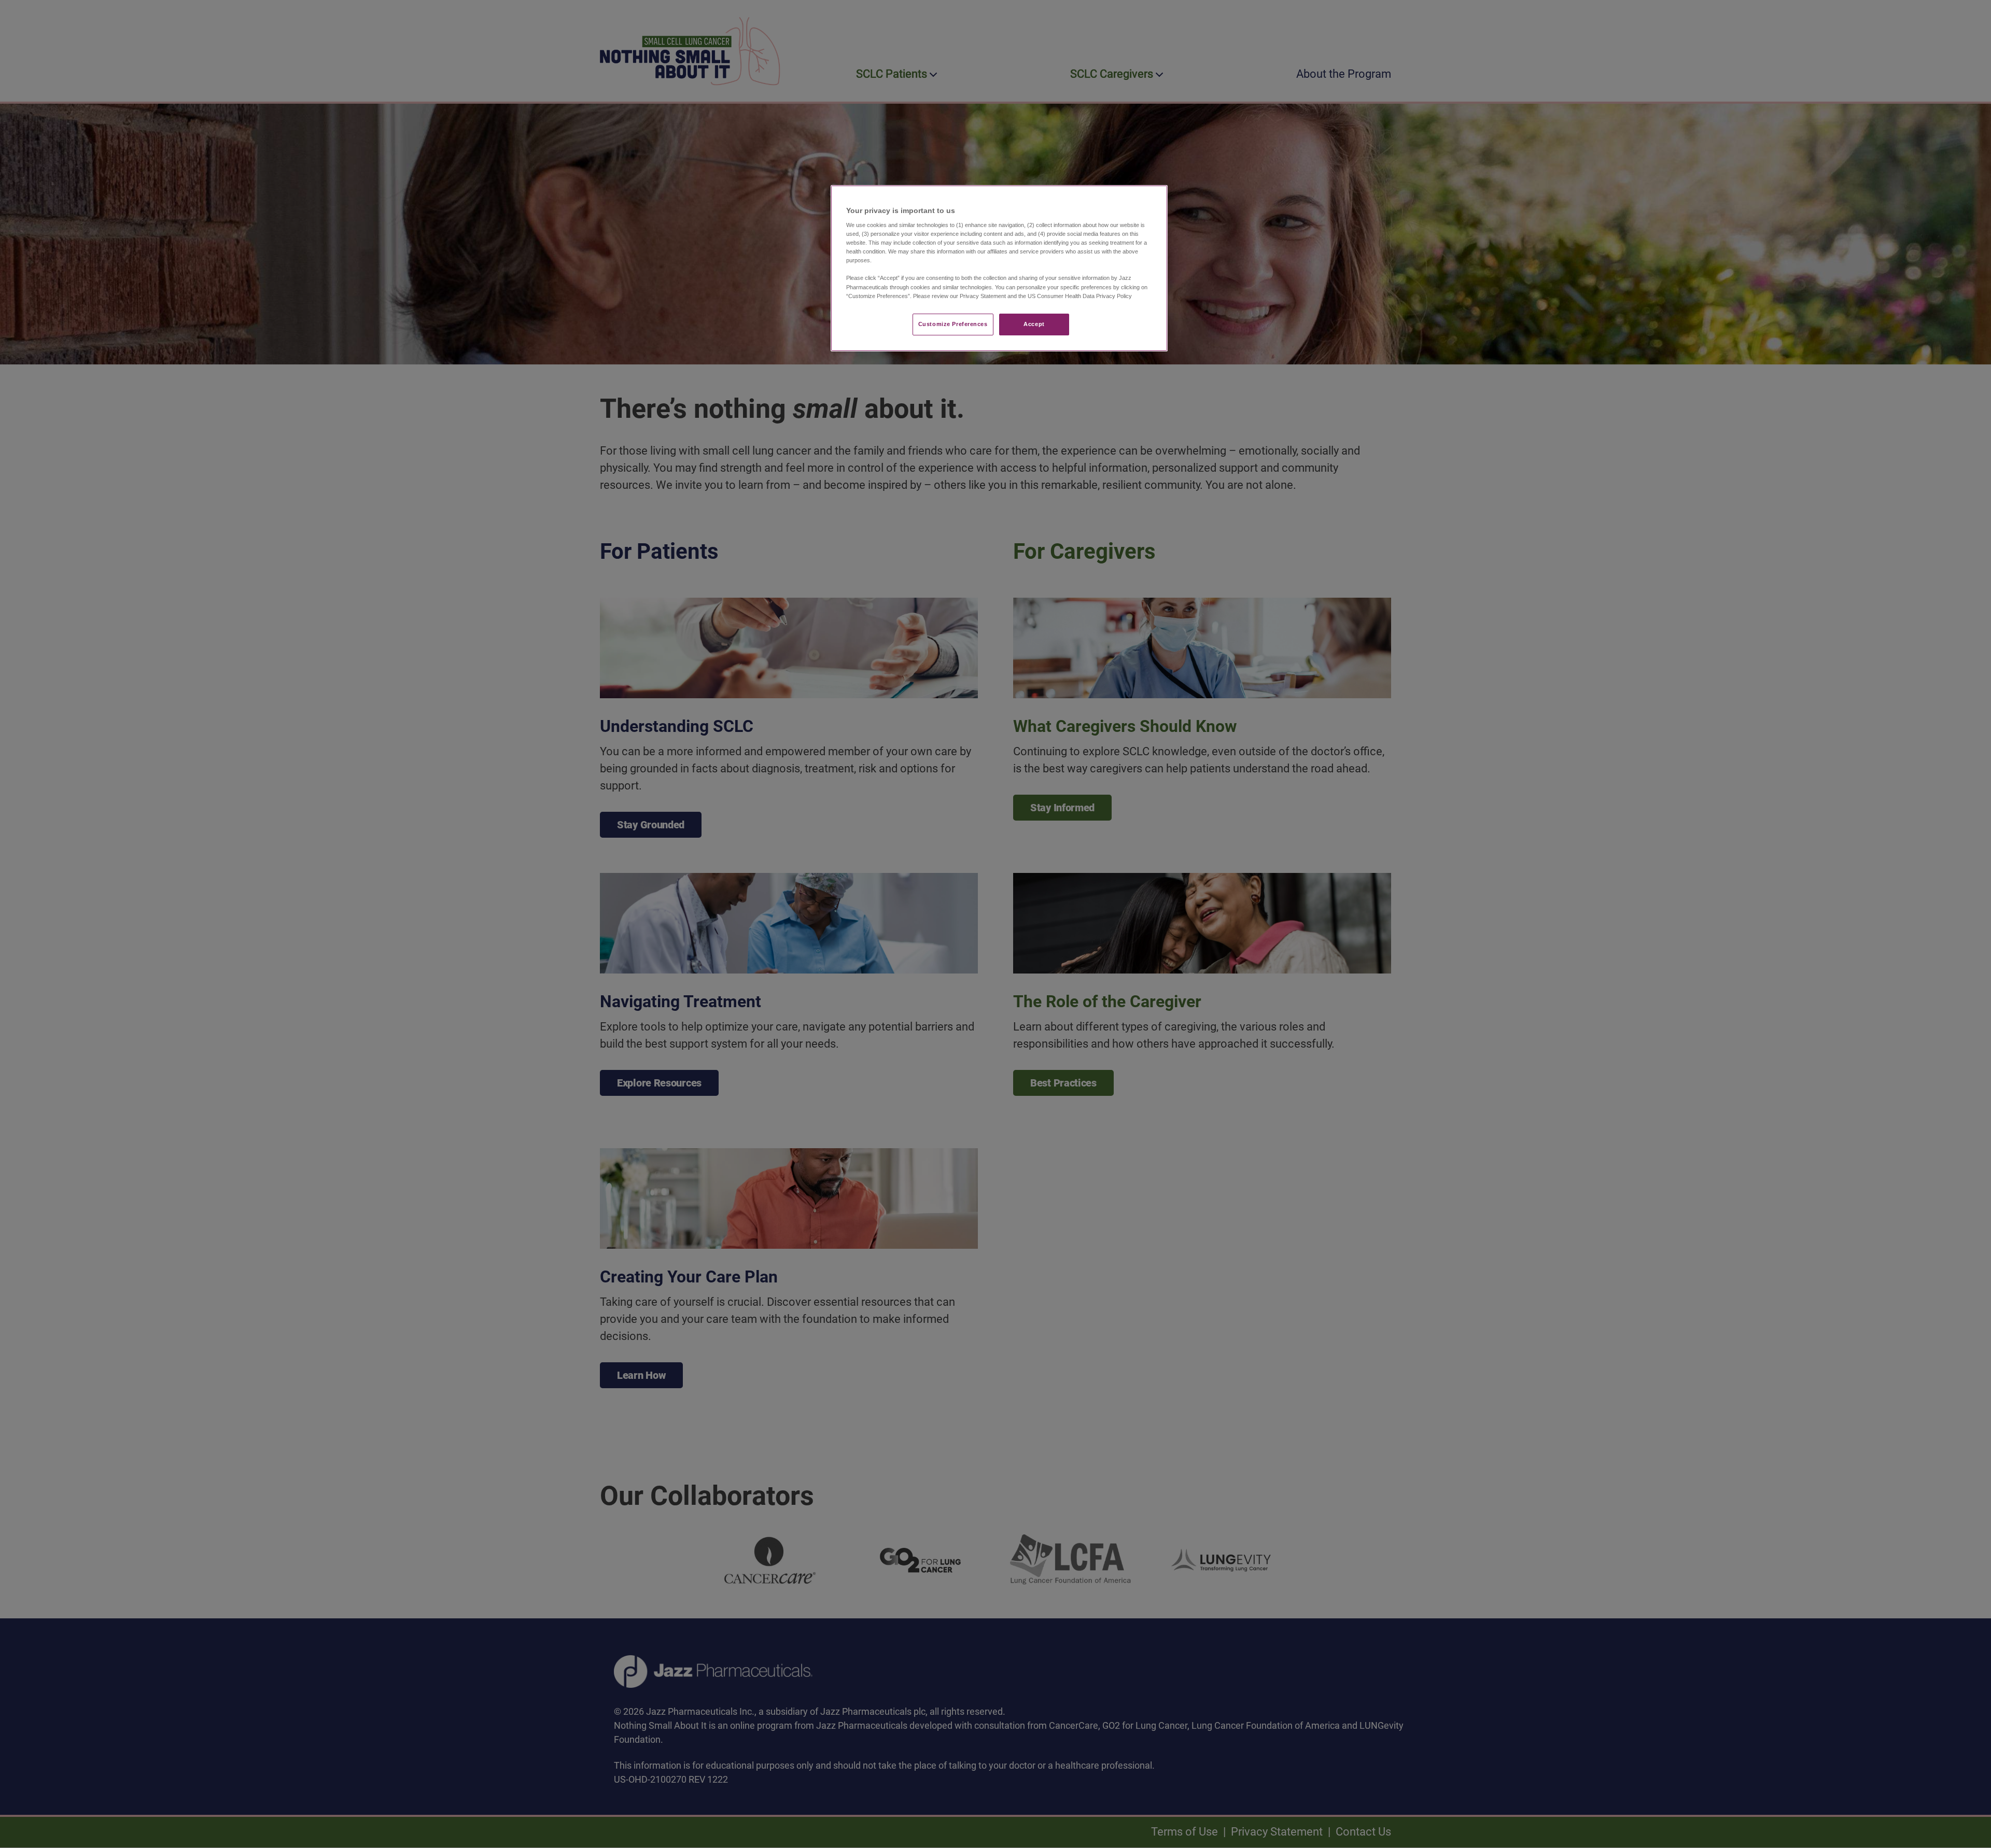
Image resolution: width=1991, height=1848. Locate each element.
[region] (999, 268)
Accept (1034, 324)
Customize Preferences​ (953, 324)
